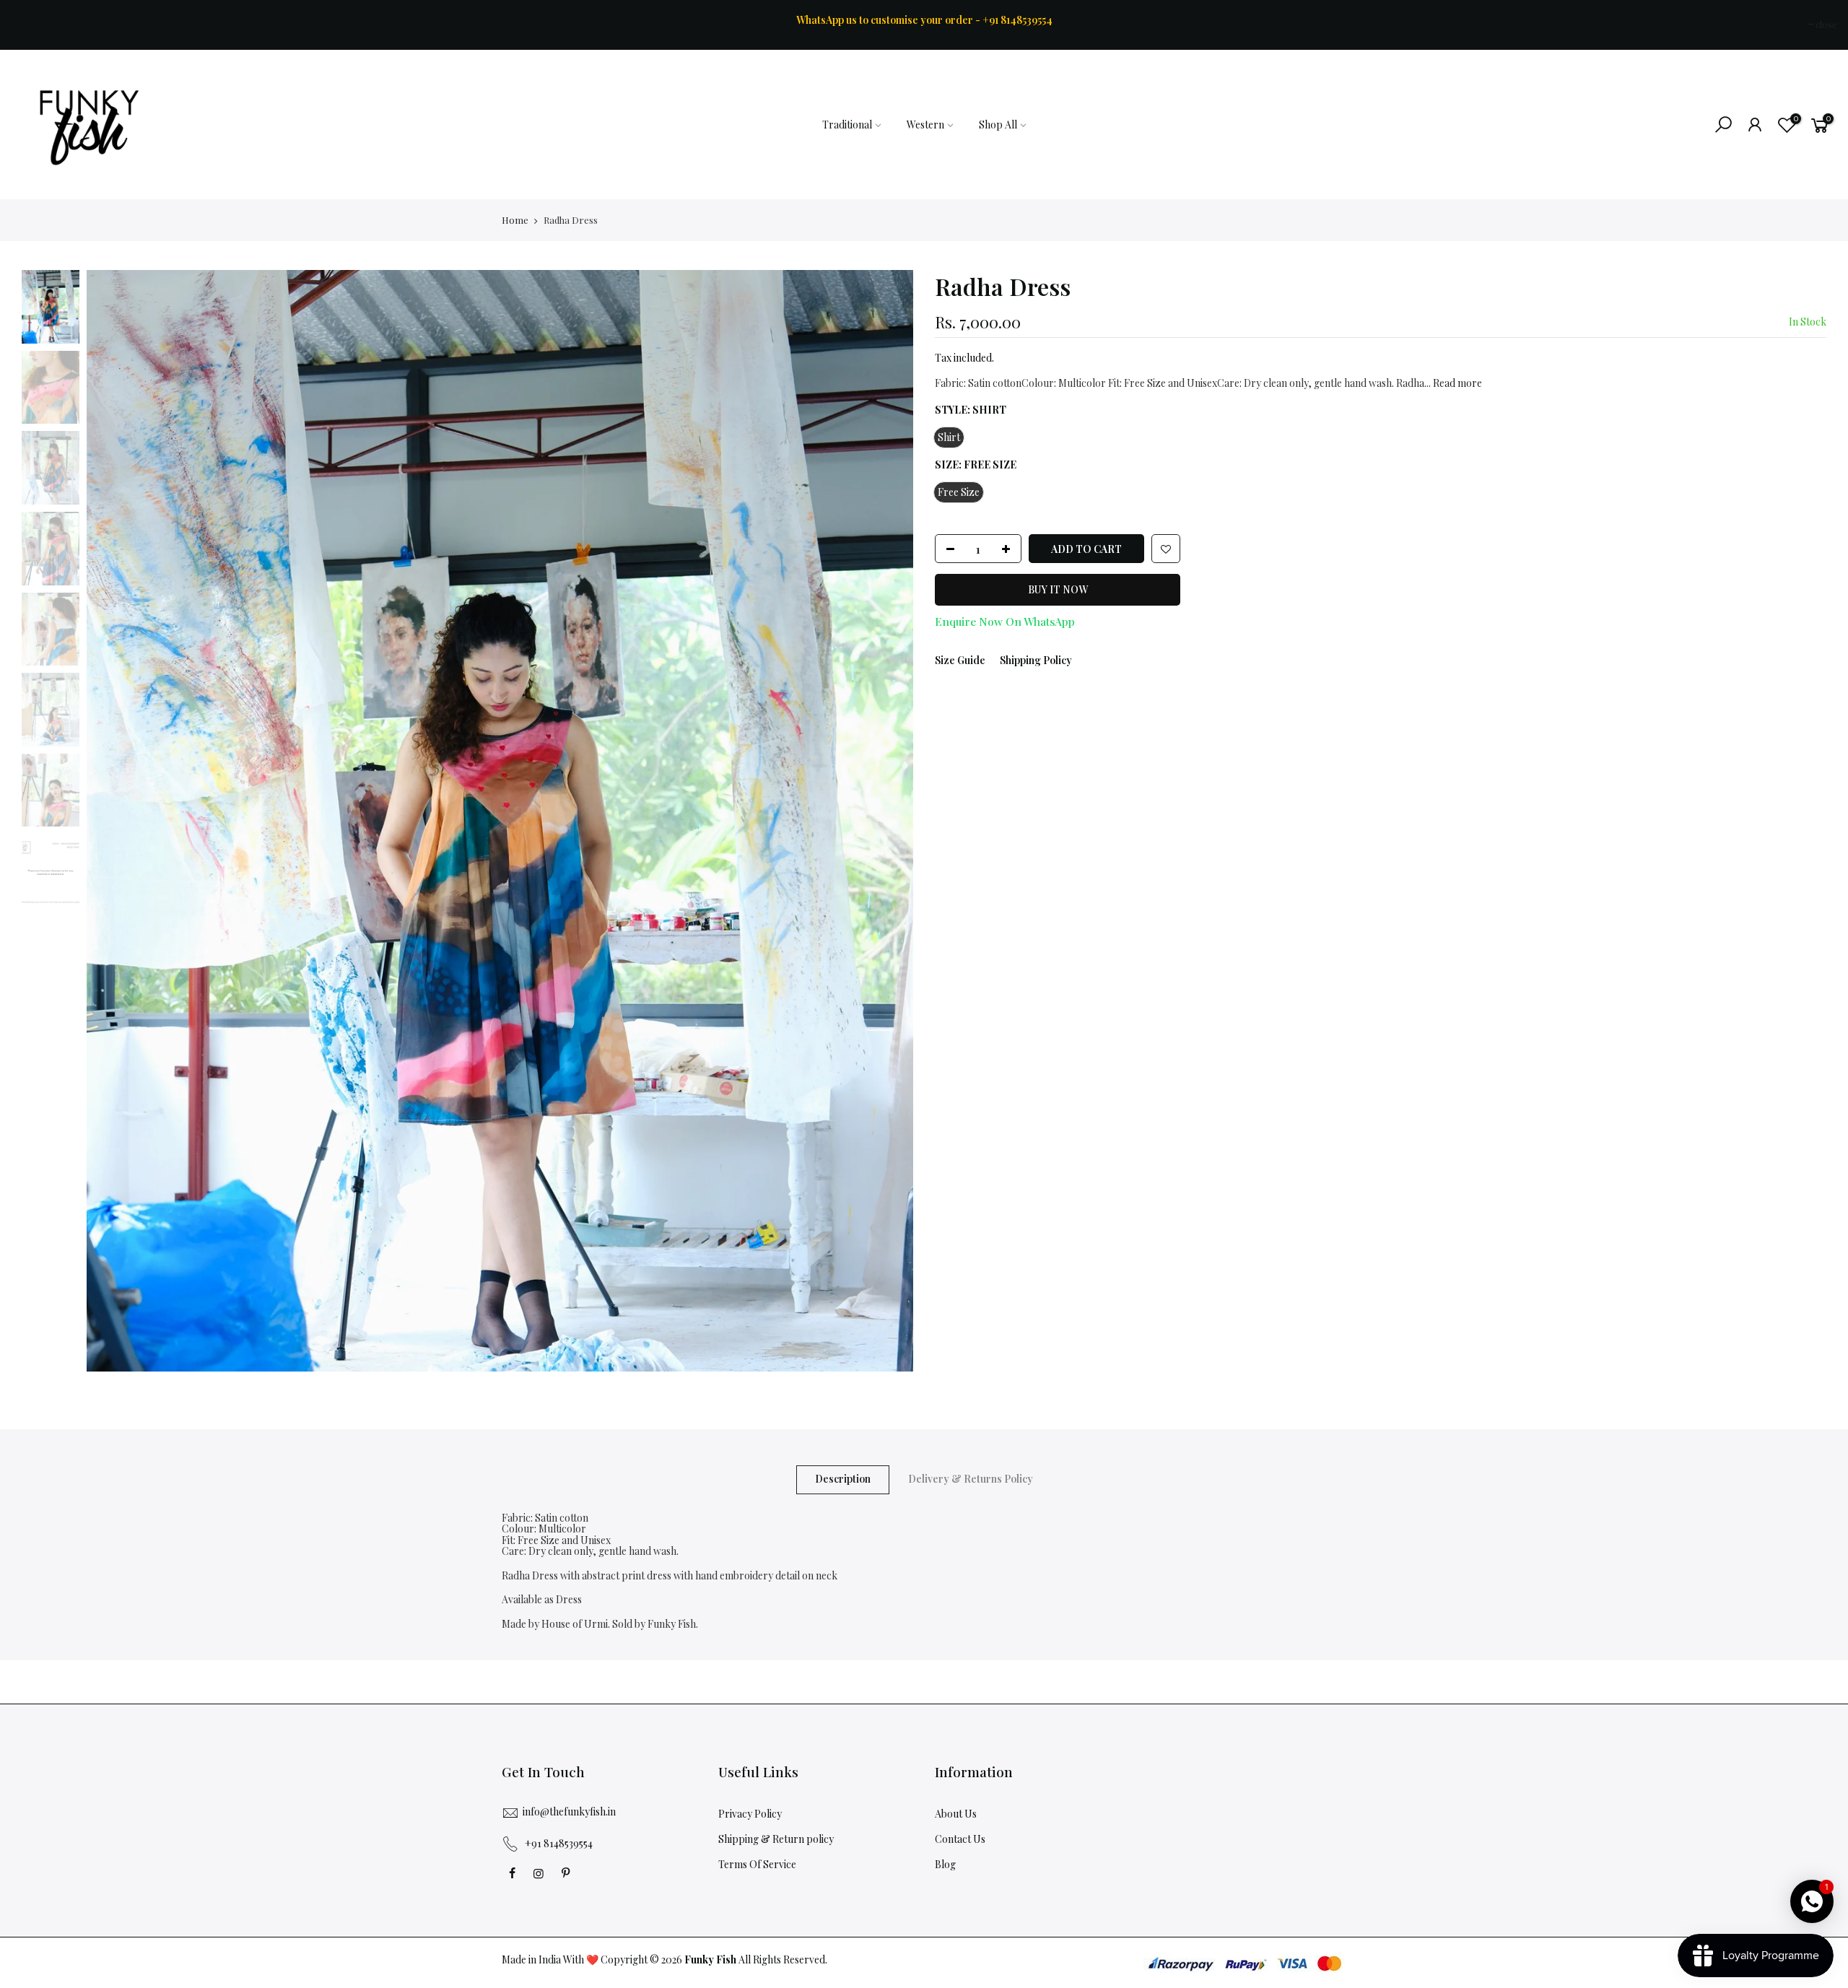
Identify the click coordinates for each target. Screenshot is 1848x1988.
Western (925, 125)
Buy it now (1058, 590)
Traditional (847, 125)
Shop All (998, 125)
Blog (945, 1864)
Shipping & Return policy (776, 1839)
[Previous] (112, 821)
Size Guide (960, 660)
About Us (956, 1814)
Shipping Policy (1036, 660)
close (29, 24)
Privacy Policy (750, 1814)
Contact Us (960, 1839)
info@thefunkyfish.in (569, 1812)
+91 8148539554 (559, 1843)
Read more (1456, 383)
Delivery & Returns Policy (971, 1479)
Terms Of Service (757, 1864)
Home (515, 220)
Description (843, 1479)
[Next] (888, 821)
